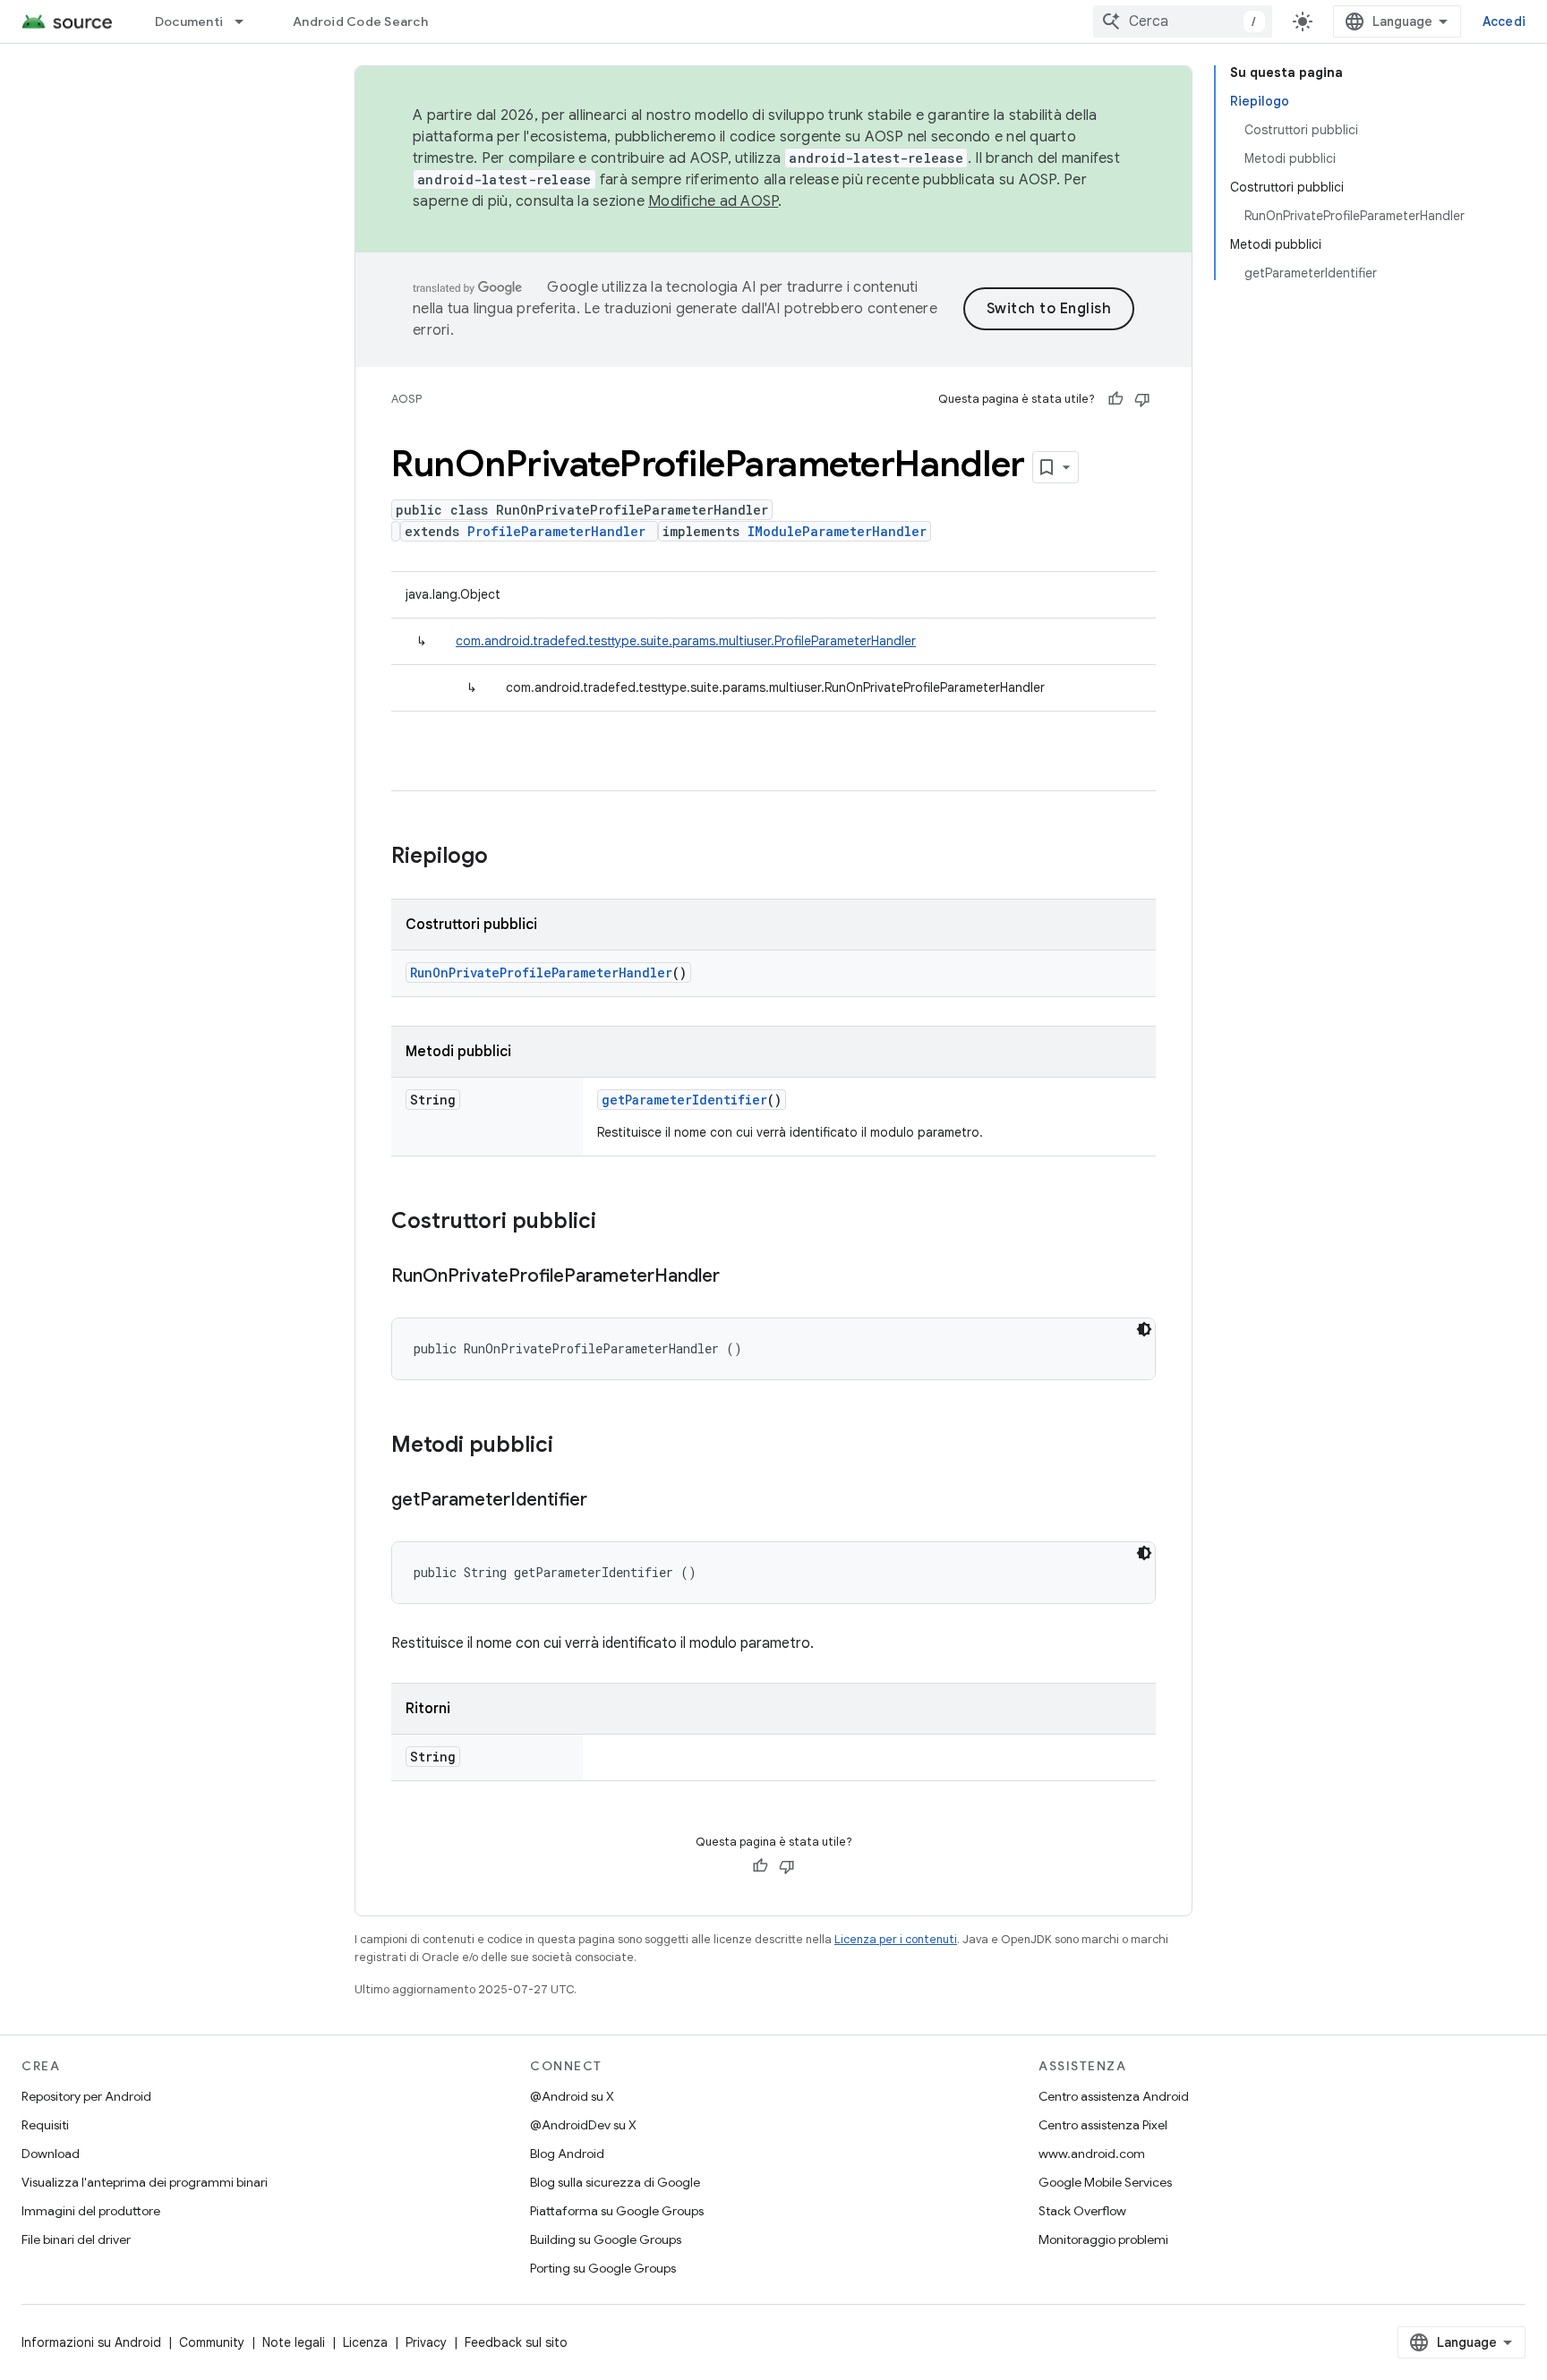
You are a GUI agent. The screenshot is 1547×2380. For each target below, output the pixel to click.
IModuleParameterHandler (837, 531)
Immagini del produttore (91, 2211)
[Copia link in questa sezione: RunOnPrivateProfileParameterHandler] (738, 1277)
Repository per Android (86, 2096)
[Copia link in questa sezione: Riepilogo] (506, 857)
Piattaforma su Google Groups (617, 2211)
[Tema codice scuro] (1144, 1329)
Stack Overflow (1082, 2211)
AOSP (406, 399)
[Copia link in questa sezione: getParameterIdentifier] (605, 1501)
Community (212, 2342)
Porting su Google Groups (603, 2268)
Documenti (189, 21)
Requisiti (45, 2125)
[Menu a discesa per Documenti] (247, 21)
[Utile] (1115, 399)
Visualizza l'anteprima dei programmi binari (145, 2182)
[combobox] (1183, 21)
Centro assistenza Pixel (1103, 2125)
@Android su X (572, 2096)
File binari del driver (76, 2239)
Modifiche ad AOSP (713, 201)
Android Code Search (360, 21)
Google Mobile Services (1105, 2182)
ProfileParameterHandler (556, 531)
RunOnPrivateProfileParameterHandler (541, 972)
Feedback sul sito (516, 2342)
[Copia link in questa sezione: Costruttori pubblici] (614, 1223)
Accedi (1504, 21)
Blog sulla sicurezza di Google (615, 2182)
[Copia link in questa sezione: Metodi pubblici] (571, 1446)
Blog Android (567, 2154)
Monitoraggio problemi (1103, 2239)
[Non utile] (1142, 399)
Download (51, 2154)
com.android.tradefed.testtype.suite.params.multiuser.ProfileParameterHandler (686, 641)
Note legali (294, 2342)
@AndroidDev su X (583, 2125)
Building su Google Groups (606, 2239)
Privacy (426, 2342)
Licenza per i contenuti (896, 1939)
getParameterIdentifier (684, 1100)
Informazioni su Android (91, 2342)
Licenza (365, 2342)
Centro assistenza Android (1114, 2096)
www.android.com (1092, 2154)
